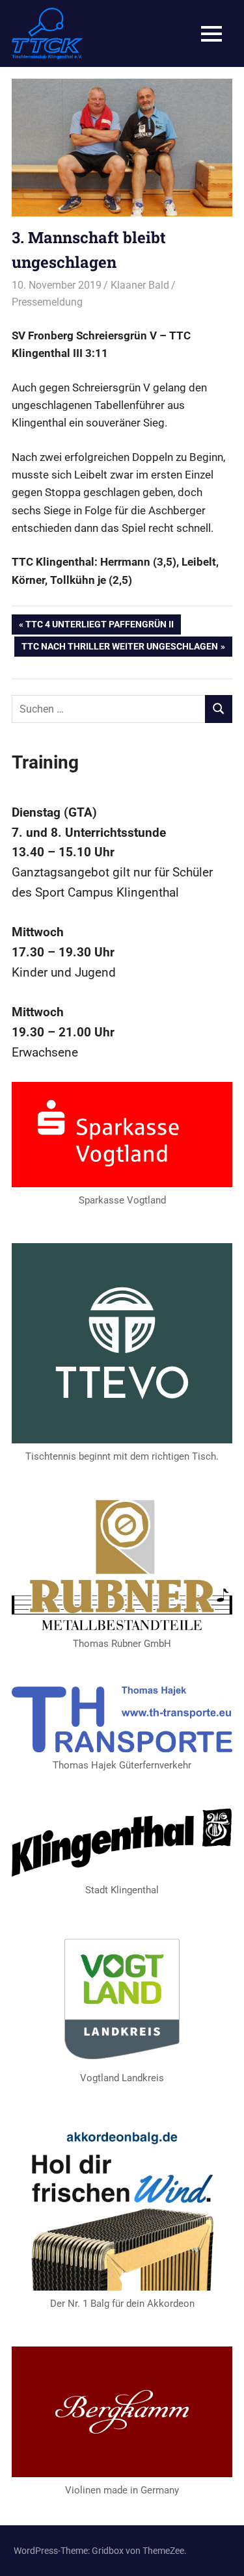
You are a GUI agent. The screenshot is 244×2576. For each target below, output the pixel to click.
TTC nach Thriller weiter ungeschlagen (119, 649)
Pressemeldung (47, 302)
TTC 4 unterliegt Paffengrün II (99, 626)
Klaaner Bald (140, 285)
